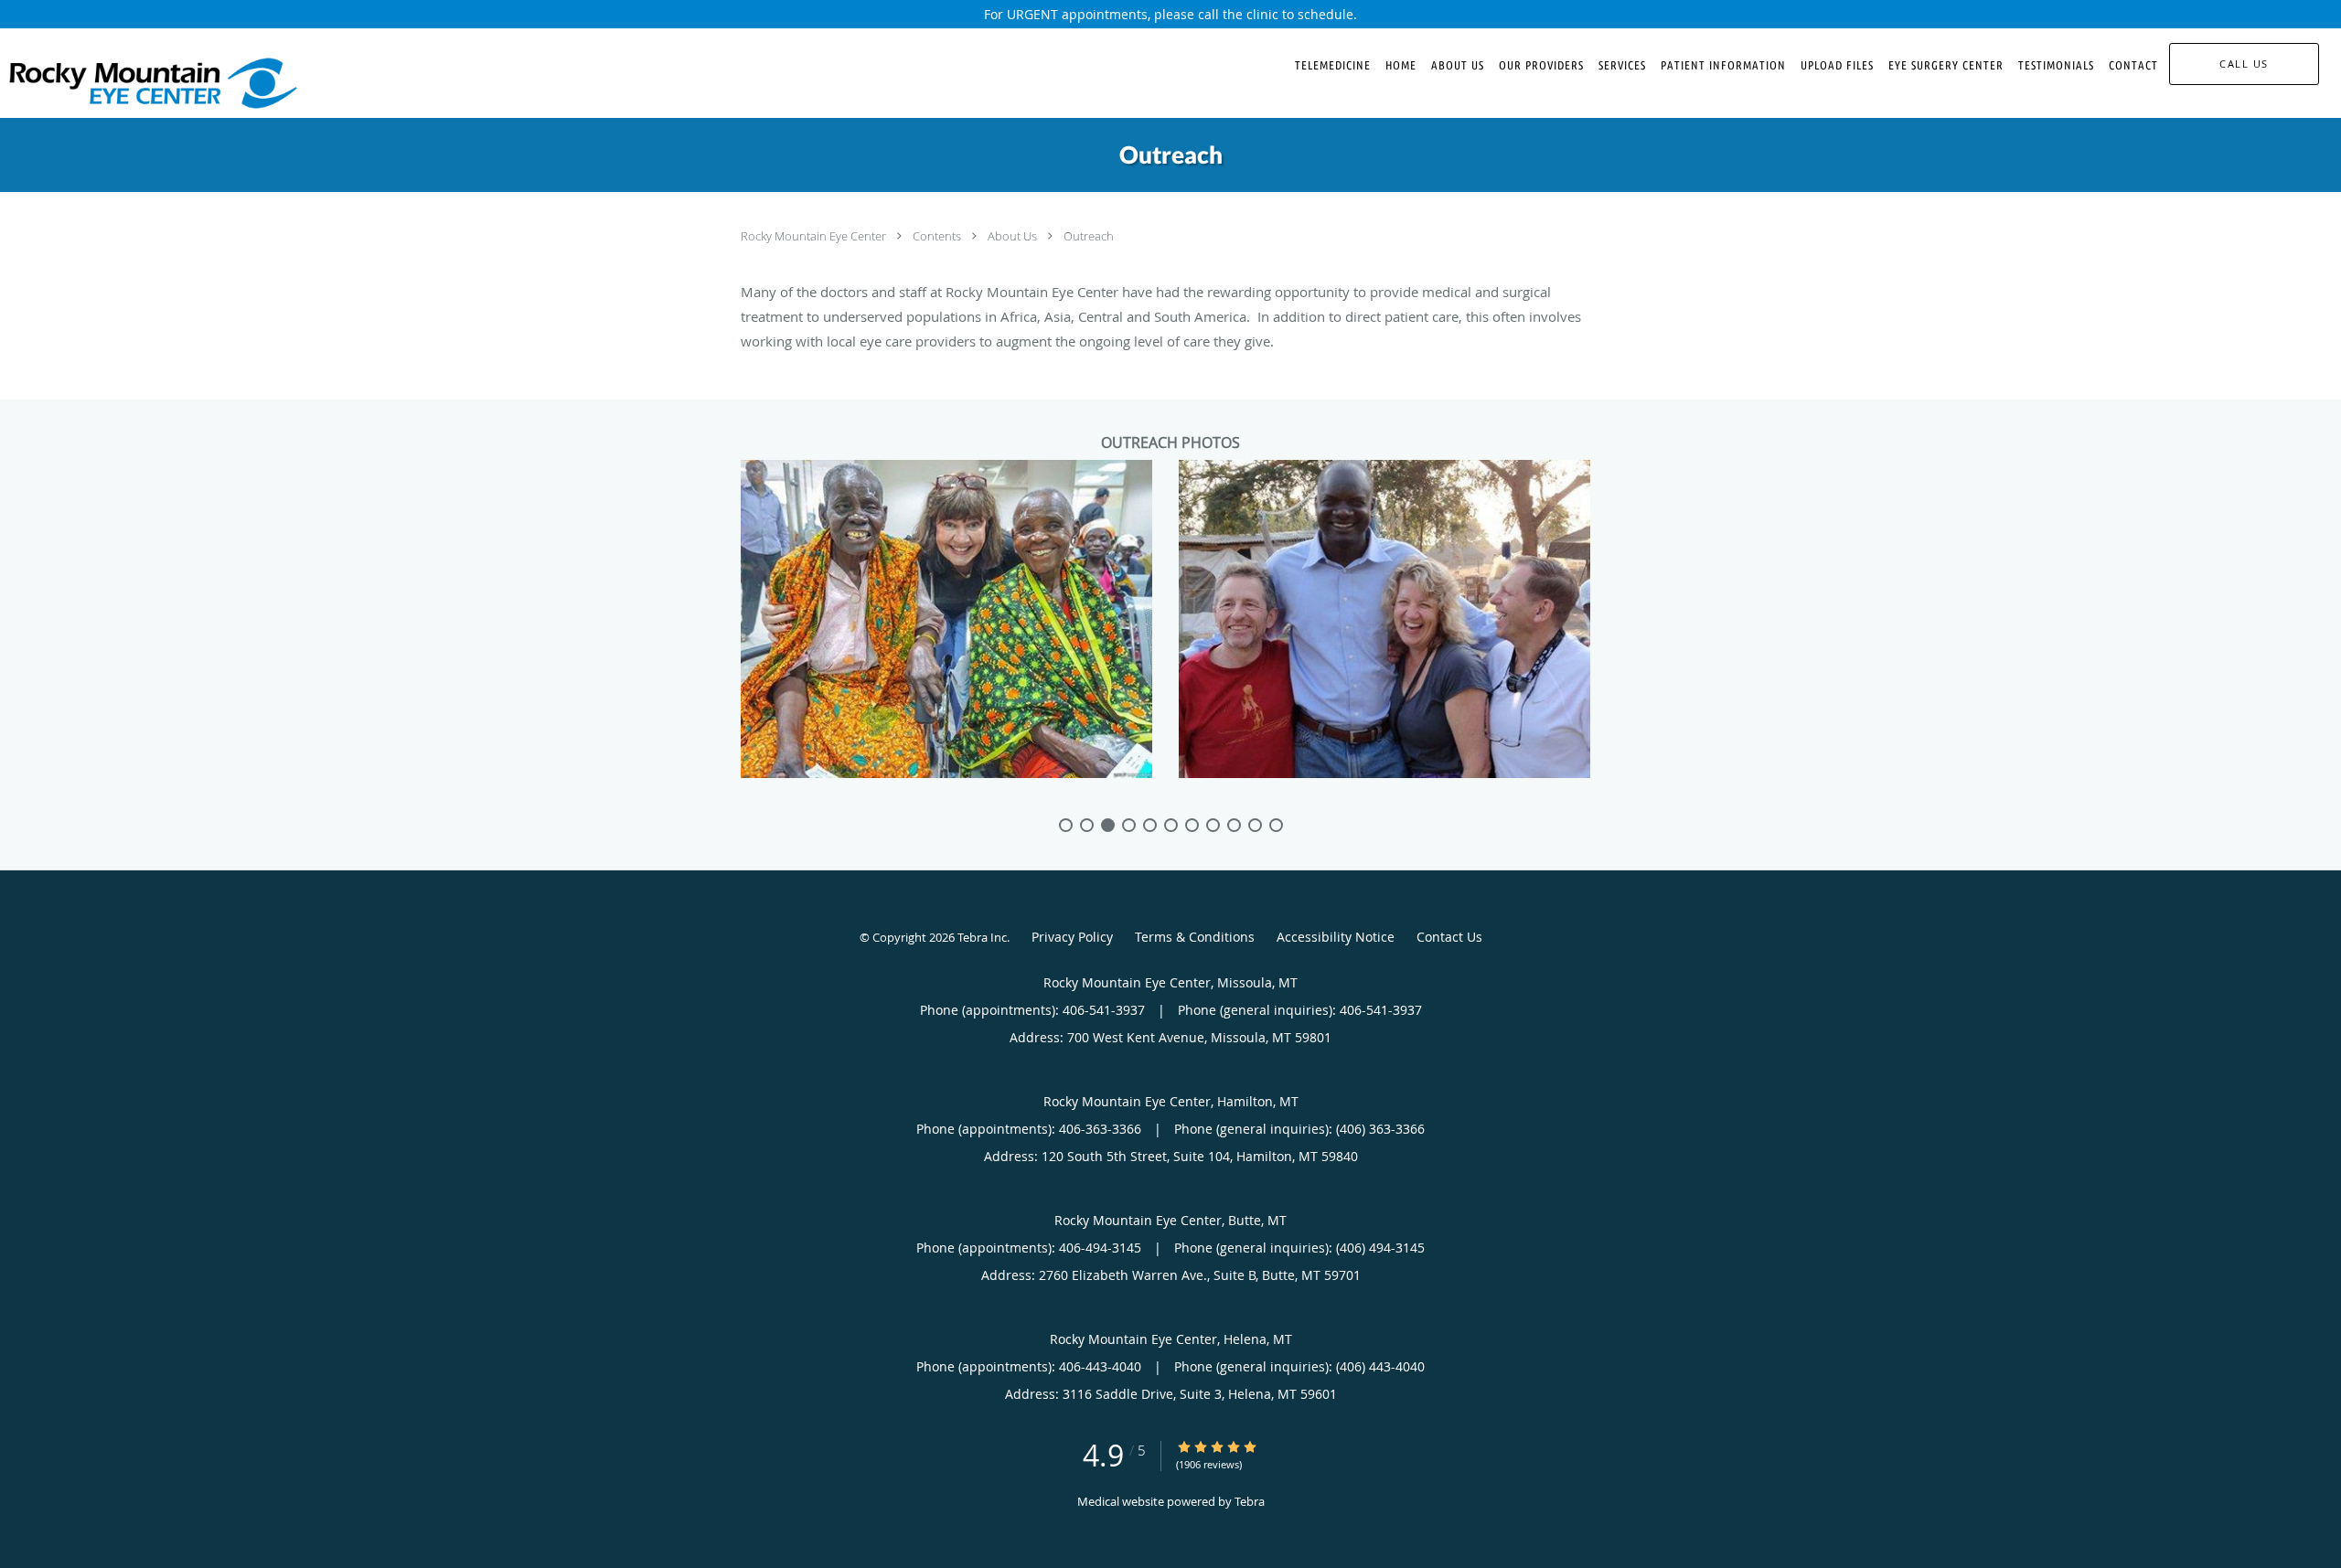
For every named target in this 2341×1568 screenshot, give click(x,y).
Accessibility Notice (1336, 937)
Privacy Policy (1072, 937)
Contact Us (1449, 937)
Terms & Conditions (1195, 937)
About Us (1014, 236)
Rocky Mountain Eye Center (815, 236)
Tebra (1250, 1501)
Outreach (1089, 236)
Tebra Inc (982, 937)
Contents (938, 236)
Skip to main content (93, 38)
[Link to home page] (149, 83)
